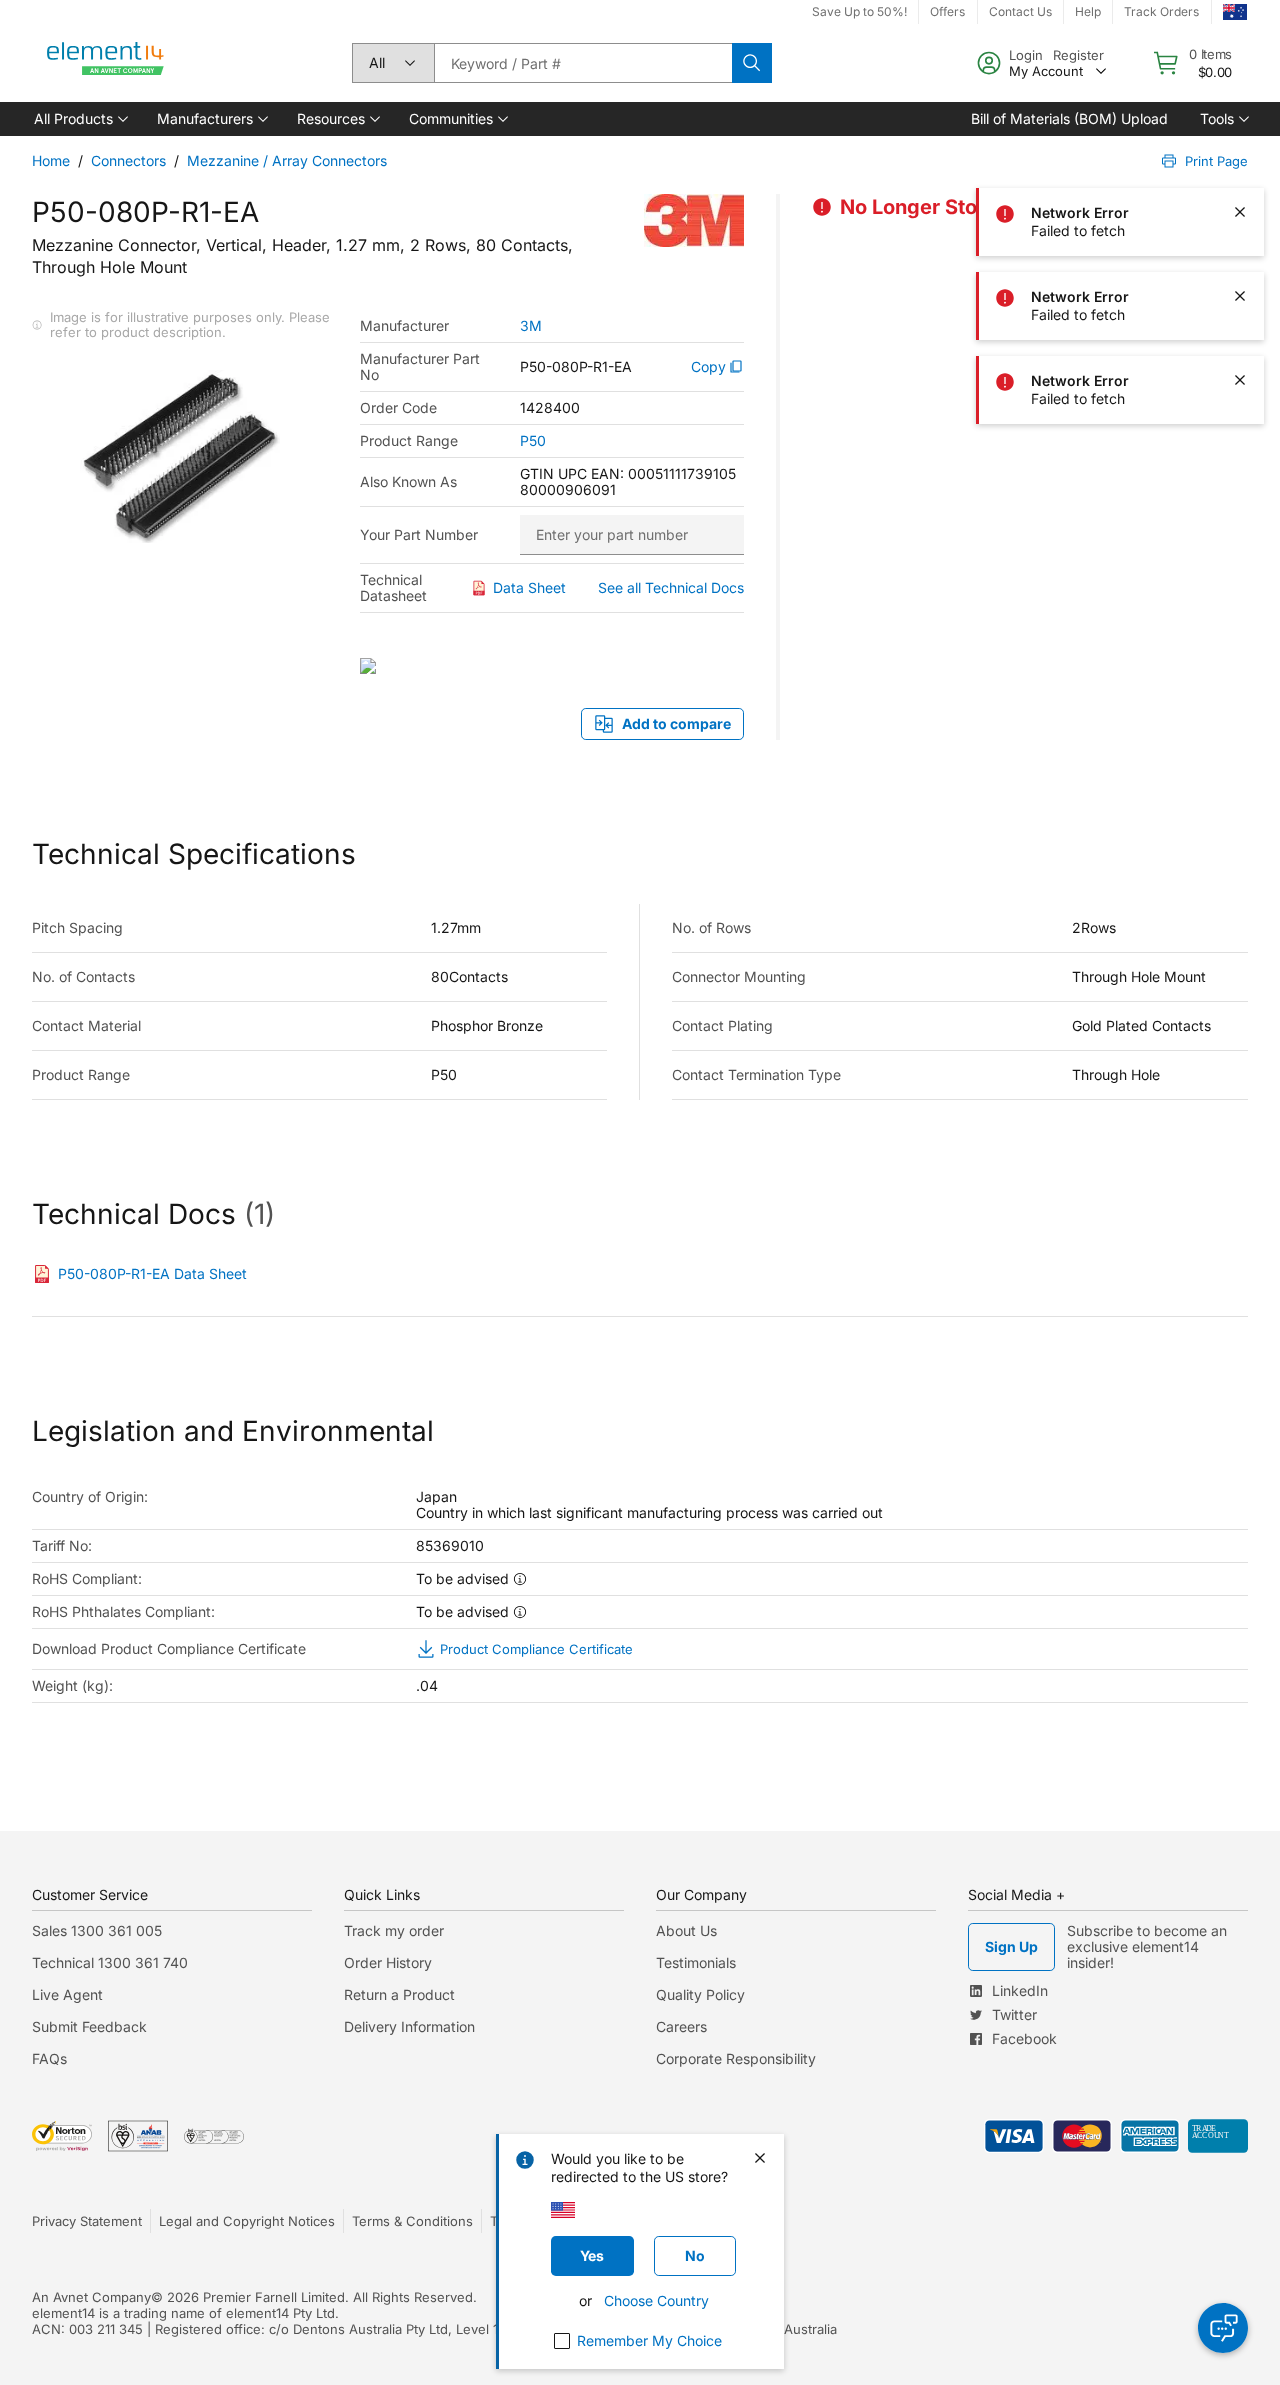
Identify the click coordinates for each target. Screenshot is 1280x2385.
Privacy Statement (87, 2221)
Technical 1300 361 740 (110, 1962)
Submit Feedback (89, 2026)
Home (51, 160)
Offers (947, 11)
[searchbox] (583, 63)
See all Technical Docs (671, 587)
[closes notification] (1240, 44)
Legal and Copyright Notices (247, 2221)
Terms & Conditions (412, 2221)
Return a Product (399, 1994)
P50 (533, 441)
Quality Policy (700, 1994)
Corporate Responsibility (736, 2058)
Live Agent (67, 1994)
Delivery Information (409, 2026)
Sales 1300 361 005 (97, 1930)
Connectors (128, 160)
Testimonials (696, 1962)
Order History (388, 1962)
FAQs (49, 2058)
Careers (681, 2026)
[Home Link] (106, 63)
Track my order (394, 1930)
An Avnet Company (91, 2297)
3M (531, 326)
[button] (79, 119)
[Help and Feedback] (1223, 2328)
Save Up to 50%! (859, 11)
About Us (686, 1930)
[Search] (752, 63)
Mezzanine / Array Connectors (287, 160)
